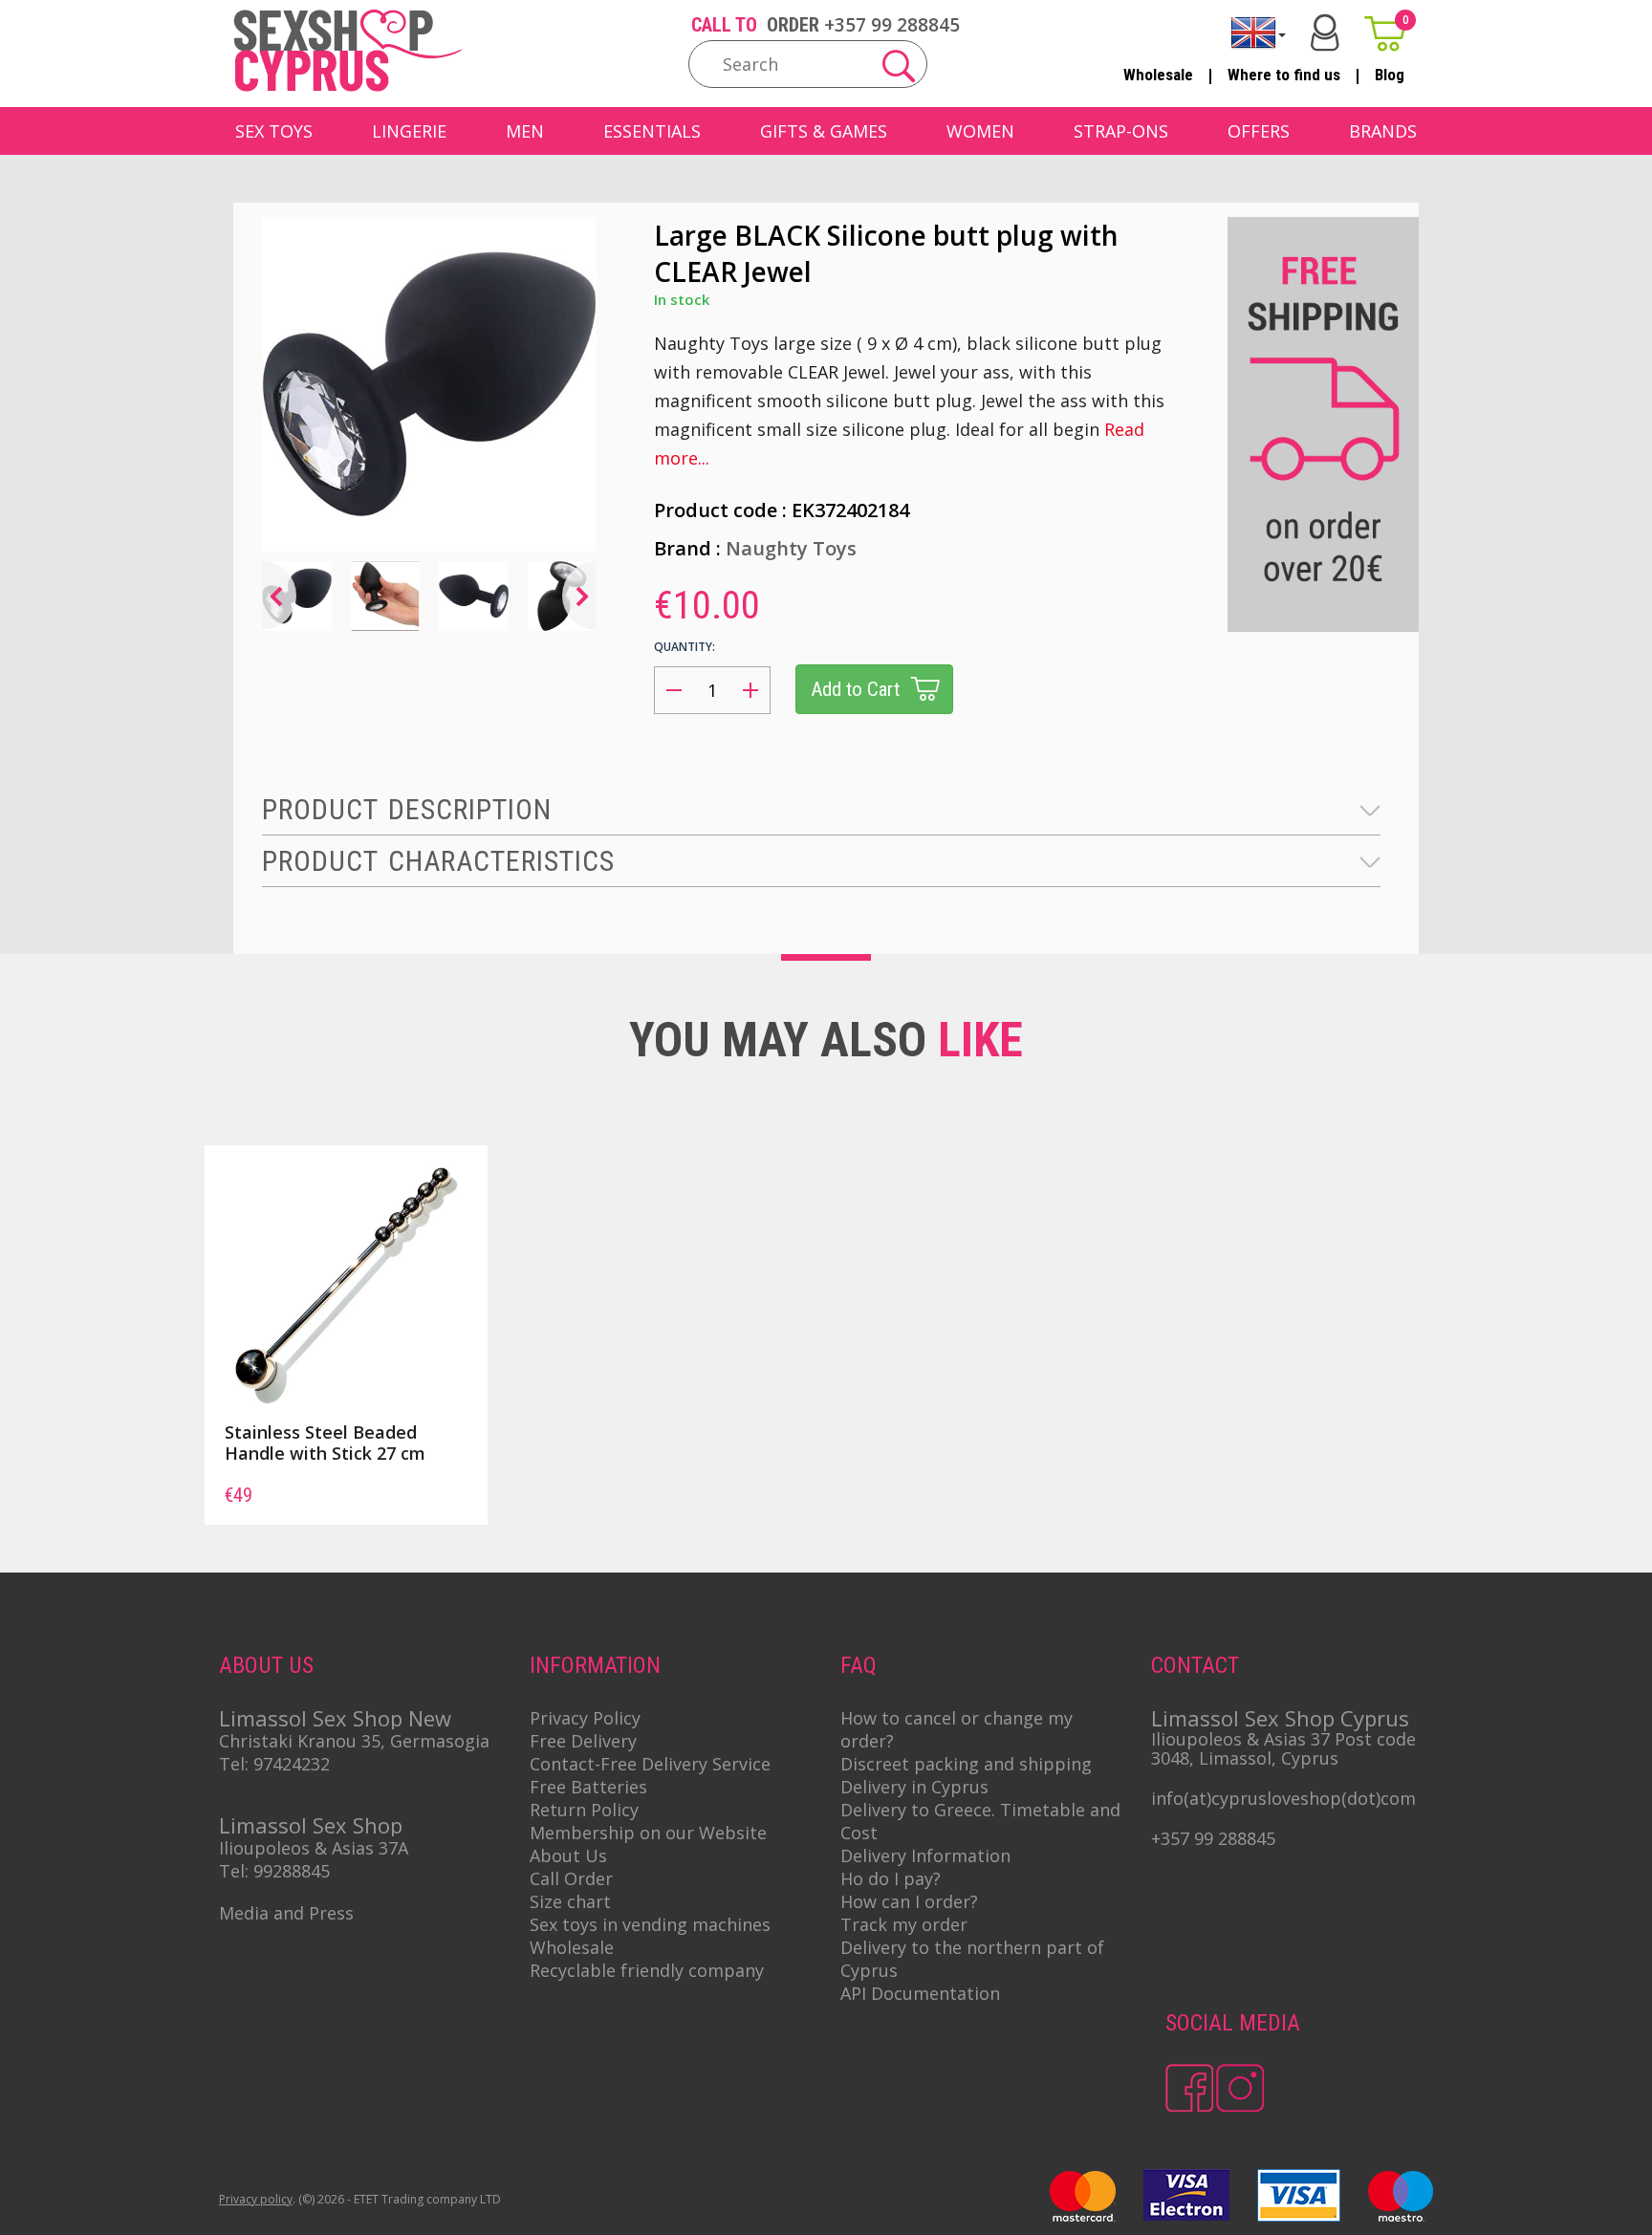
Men (525, 131)
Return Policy (584, 1810)
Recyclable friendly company (647, 1970)
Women (980, 131)
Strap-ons (1121, 131)
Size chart (570, 1901)
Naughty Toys (791, 548)
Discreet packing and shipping (966, 1764)
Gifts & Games (824, 131)
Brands (1383, 131)
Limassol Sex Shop (311, 1825)
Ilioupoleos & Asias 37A (314, 1848)
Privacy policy (256, 2199)
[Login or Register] (1325, 33)
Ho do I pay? (891, 1878)
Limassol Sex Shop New (335, 1718)
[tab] (821, 810)
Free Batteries (588, 1787)
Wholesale (1158, 75)
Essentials (652, 131)
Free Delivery (583, 1741)
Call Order (571, 1878)
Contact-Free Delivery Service (650, 1764)
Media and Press (286, 1913)
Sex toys (274, 131)
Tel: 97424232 (274, 1764)
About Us (568, 1855)
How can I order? (909, 1901)
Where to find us (1284, 75)
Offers (1259, 131)
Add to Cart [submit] (855, 689)
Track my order (904, 1924)
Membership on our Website (648, 1833)
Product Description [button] (407, 809)
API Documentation (920, 1993)
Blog (1390, 75)
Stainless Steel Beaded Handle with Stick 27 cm (325, 1443)
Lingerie (409, 131)
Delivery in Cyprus (914, 1787)
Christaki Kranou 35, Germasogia (354, 1741)
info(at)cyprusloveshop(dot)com (1283, 1798)
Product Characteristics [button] (438, 861)
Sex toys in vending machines (650, 1924)
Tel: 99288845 (274, 1871)
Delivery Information (925, 1855)
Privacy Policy (585, 1718)
